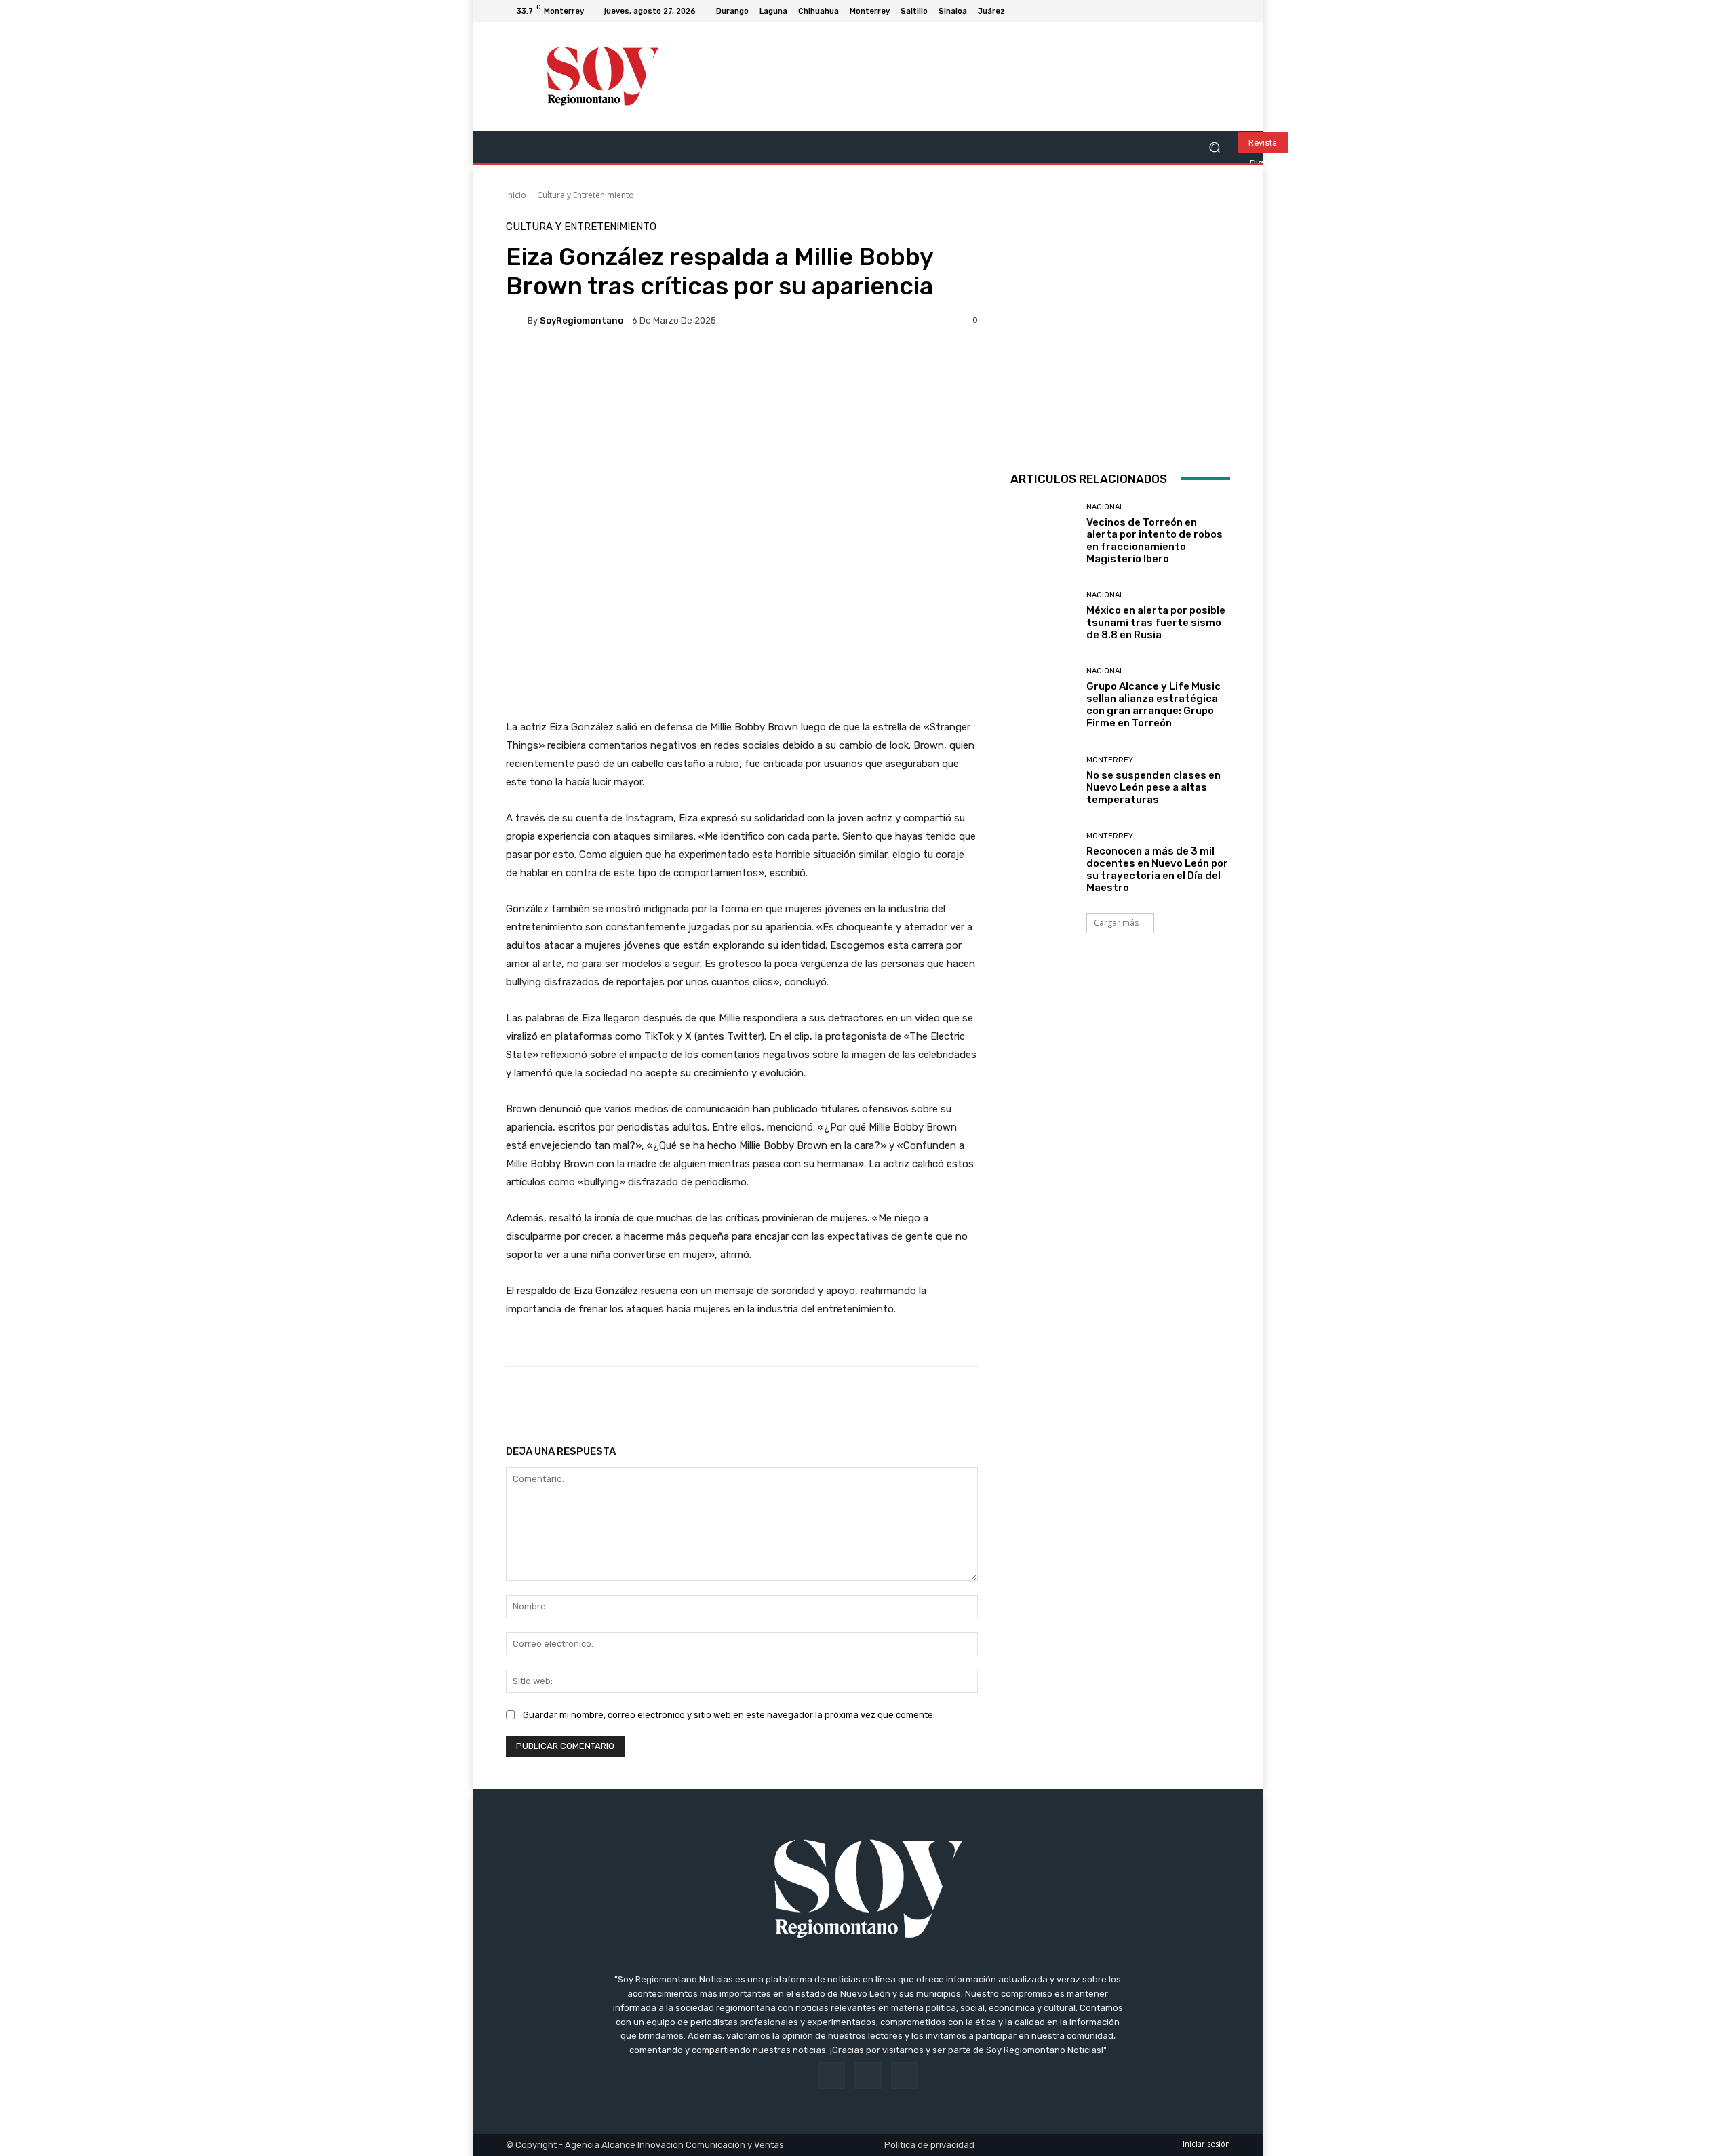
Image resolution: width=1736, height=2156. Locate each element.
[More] (943, 1400)
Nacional (1105, 507)
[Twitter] (1222, 11)
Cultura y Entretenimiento (586, 195)
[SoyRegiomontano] (517, 320)
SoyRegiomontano (581, 320)
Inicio (516, 195)
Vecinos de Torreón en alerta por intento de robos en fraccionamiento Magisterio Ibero (1155, 541)
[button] (1214, 148)
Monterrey (1110, 760)
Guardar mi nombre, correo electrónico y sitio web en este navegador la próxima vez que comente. (729, 1715)
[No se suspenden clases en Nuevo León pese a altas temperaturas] (1043, 781)
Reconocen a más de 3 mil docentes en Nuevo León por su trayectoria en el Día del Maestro (1157, 869)
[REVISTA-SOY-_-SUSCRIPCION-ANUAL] (1120, 332)
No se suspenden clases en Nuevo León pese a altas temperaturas (1153, 787)
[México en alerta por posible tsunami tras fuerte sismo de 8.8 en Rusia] (1043, 616)
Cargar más (1116, 923)
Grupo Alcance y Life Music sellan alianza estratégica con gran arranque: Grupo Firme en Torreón (1153, 705)
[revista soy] (742, 387)
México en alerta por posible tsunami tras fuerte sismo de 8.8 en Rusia (1156, 623)
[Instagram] (1206, 11)
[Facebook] (1189, 11)
